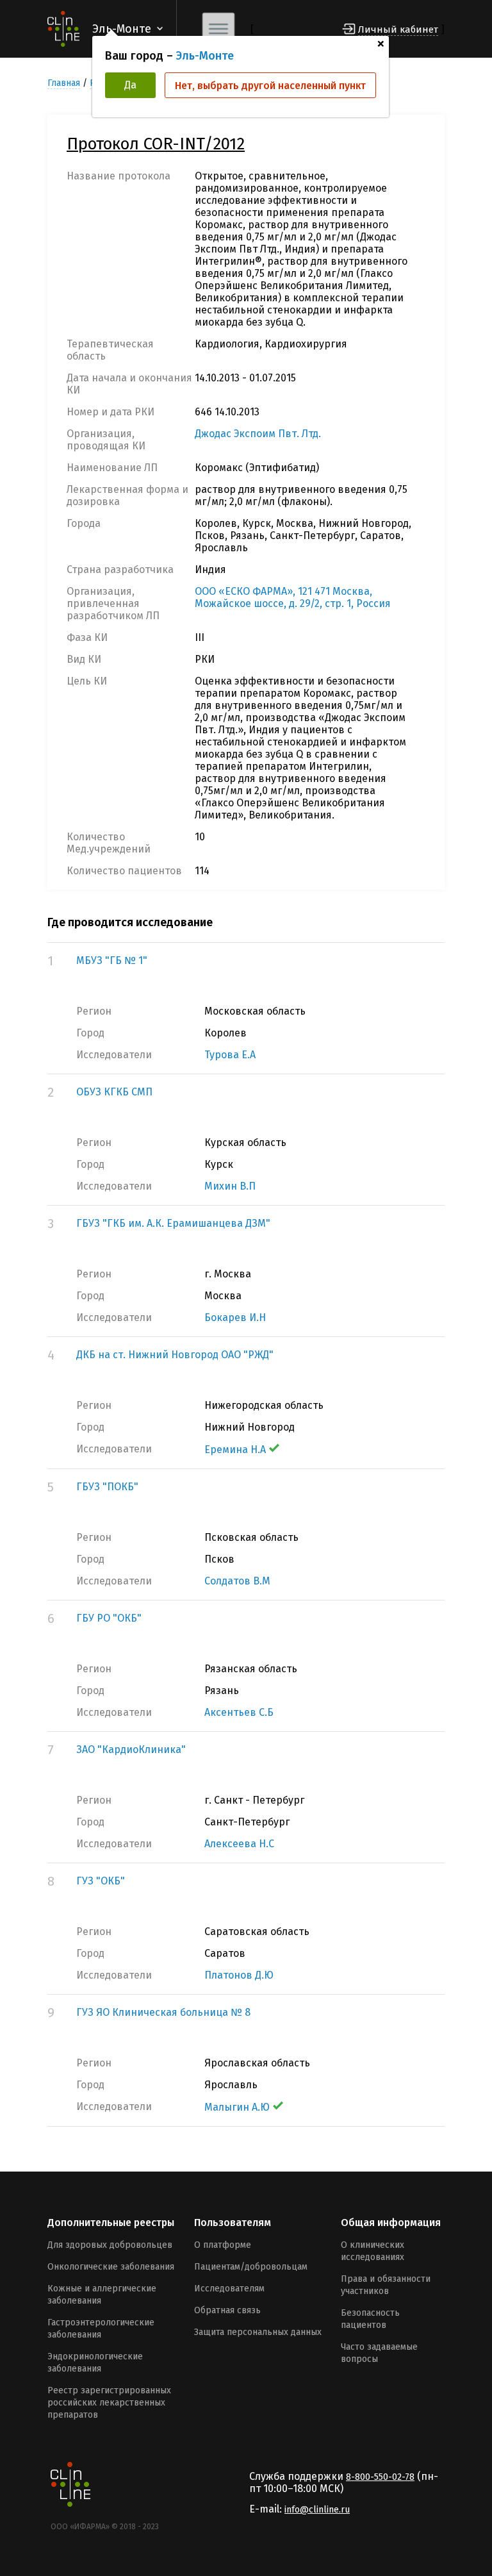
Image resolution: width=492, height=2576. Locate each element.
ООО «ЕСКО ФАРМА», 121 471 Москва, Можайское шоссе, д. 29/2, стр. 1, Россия (293, 597)
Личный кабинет (398, 29)
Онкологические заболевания (111, 2267)
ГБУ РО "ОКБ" (109, 1618)
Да (130, 85)
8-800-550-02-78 (380, 2477)
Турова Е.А (230, 1055)
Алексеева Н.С (239, 1844)
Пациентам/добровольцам (251, 2267)
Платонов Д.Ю (239, 1975)
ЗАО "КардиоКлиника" (131, 1749)
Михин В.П (230, 1186)
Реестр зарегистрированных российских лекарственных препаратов (109, 2403)
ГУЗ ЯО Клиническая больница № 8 (163, 2012)
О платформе (223, 2245)
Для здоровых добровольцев (110, 2245)
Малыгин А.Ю (237, 2107)
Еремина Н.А (235, 1450)
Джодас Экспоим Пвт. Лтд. (258, 434)
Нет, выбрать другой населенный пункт (270, 86)
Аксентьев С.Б (239, 1712)
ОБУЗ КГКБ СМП (114, 1092)
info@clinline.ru (317, 2510)
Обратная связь (227, 2310)
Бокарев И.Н (235, 1317)
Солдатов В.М (237, 1581)
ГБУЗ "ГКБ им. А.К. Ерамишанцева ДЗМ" (173, 1223)
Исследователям (229, 2289)
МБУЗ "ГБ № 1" (112, 960)
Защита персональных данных (258, 2332)
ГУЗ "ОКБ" (101, 1881)
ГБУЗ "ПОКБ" (107, 1487)
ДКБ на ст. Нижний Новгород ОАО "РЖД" (175, 1355)
